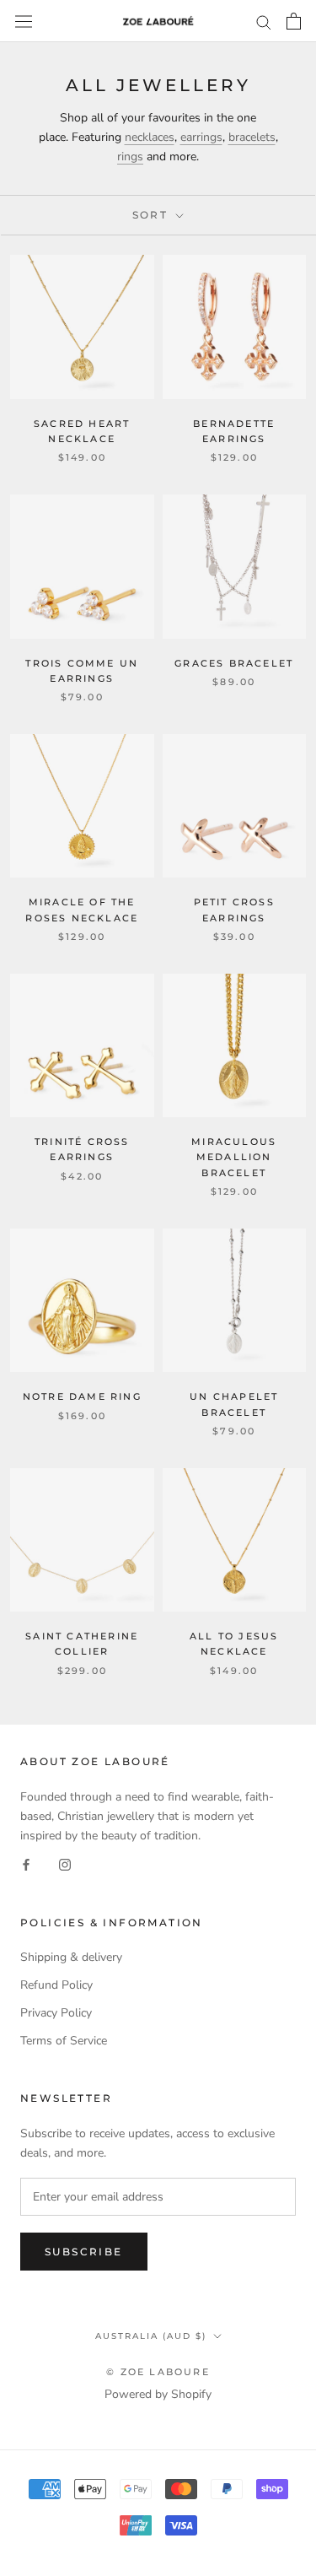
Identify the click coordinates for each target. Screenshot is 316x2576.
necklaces (150, 137)
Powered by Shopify (158, 2394)
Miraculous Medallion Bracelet (234, 1157)
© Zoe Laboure (158, 2372)
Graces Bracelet (234, 663)
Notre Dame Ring (82, 1396)
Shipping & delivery (71, 1957)
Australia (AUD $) (151, 2336)
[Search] (264, 22)
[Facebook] (26, 1864)
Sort (153, 215)
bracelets (252, 137)
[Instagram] (65, 1864)
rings (130, 157)
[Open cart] (294, 21)
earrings (201, 137)
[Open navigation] (24, 21)
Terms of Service (64, 2041)
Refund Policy (56, 1985)
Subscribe (84, 2252)
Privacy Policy (56, 2013)
